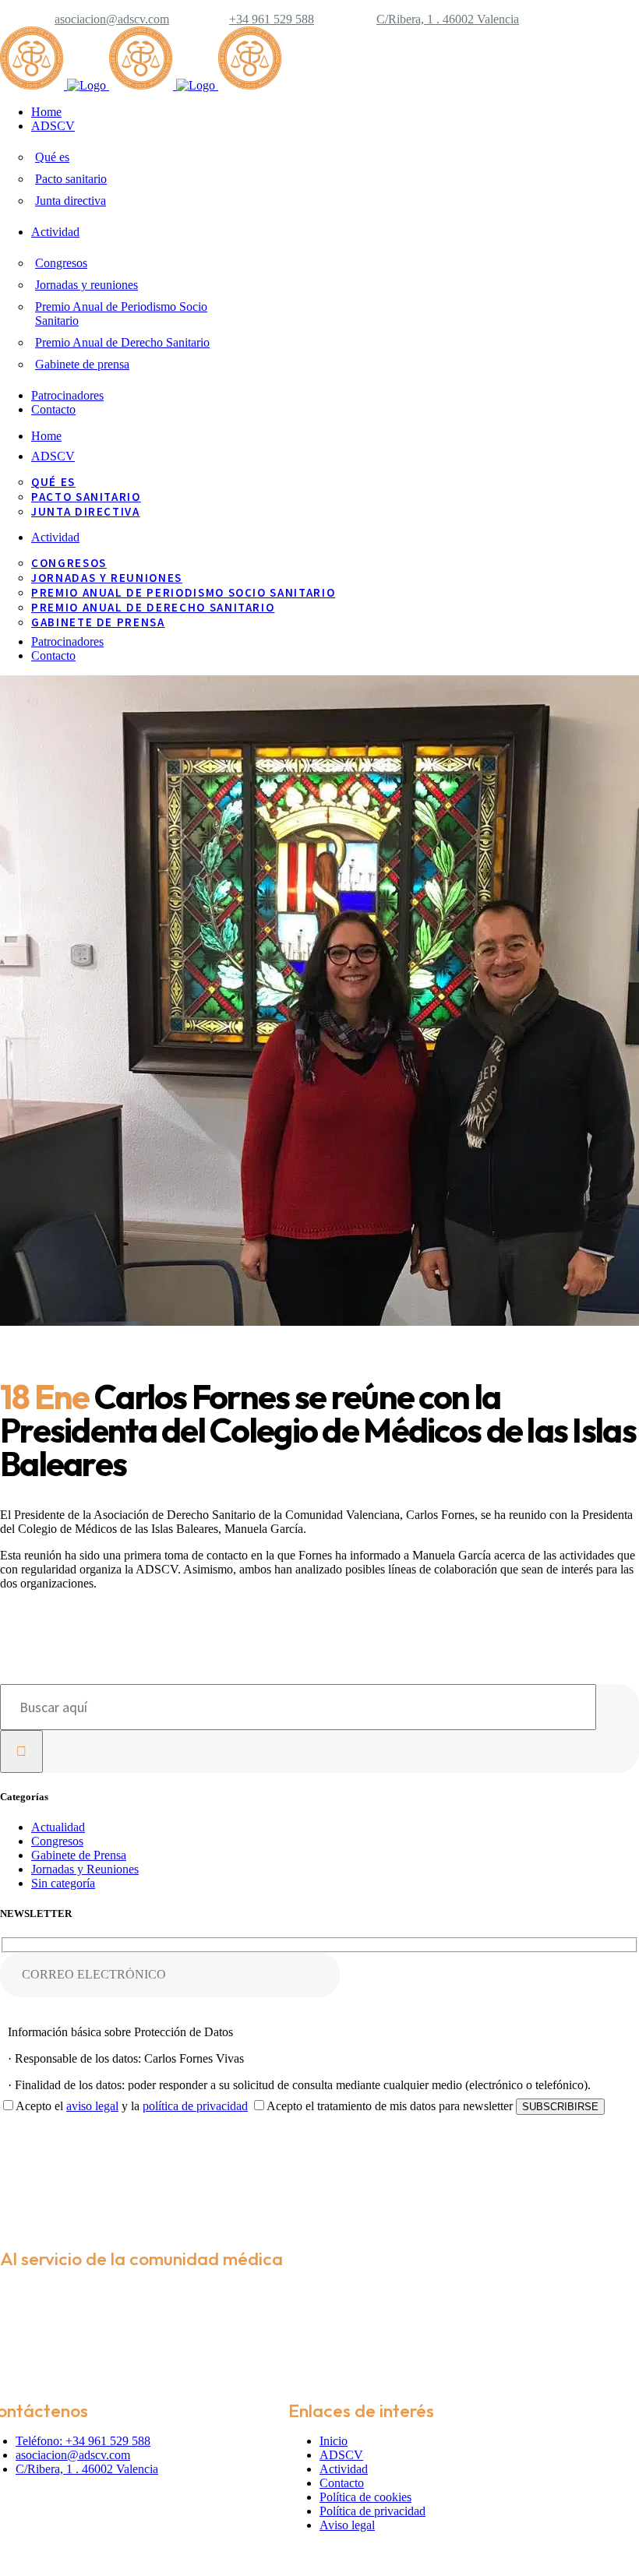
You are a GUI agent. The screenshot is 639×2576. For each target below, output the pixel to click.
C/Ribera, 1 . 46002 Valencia (448, 19)
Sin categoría (63, 1883)
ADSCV (341, 2455)
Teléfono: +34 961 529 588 (83, 2441)
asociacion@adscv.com (112, 19)
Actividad (344, 2469)
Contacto (342, 2483)
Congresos (57, 1841)
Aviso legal (347, 2525)
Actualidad (58, 1827)
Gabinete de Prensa (79, 1855)
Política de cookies (365, 2497)
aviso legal (92, 2106)
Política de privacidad (372, 2511)
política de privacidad (195, 2106)
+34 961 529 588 (272, 19)
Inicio (334, 2441)
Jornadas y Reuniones (85, 1869)
